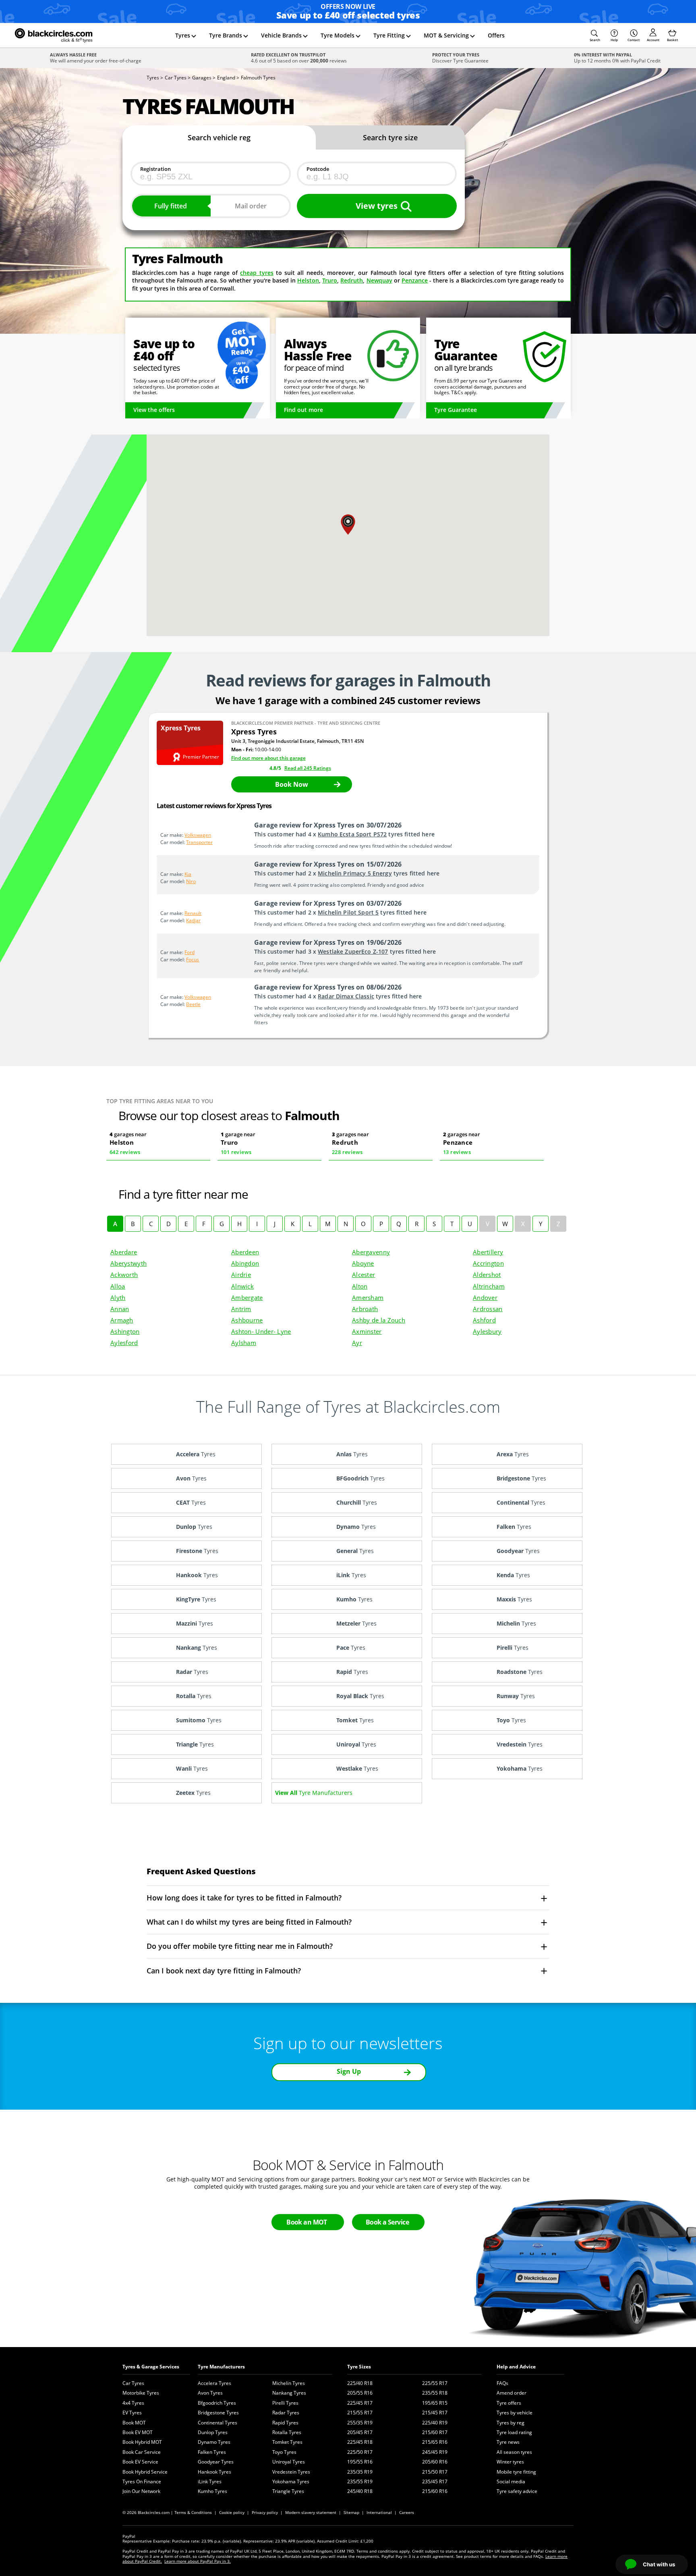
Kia (188, 874)
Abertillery (488, 1252)
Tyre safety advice (517, 2491)
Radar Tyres (286, 2413)
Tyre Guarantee (456, 410)
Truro (330, 280)
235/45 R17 (435, 2481)
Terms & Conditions (193, 2512)
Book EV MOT (138, 2432)
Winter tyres (510, 2462)
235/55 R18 (435, 2393)
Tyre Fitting (389, 35)
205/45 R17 (360, 2432)
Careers (407, 2512)
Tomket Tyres (287, 2442)
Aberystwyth (128, 1263)
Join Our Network (141, 2491)
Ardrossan (488, 1309)
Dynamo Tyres (214, 2442)
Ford (190, 952)
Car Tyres (133, 2383)
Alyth (118, 1297)
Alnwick (242, 1286)
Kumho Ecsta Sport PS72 (352, 834)
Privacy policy (265, 2512)
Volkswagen (198, 835)
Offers (496, 35)
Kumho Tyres (212, 2491)
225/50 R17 (360, 2452)
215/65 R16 (435, 2442)
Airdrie (241, 1274)
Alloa (118, 1286)
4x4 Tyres (133, 2403)
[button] (595, 35)
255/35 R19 (360, 2423)
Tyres (183, 35)
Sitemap (351, 2512)
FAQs (502, 2383)
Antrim (241, 1309)
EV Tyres (132, 2413)
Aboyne (363, 1263)
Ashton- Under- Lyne (261, 1331)
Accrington (488, 1263)
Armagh (122, 1320)
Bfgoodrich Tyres (217, 2403)
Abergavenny (371, 1252)
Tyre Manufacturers (221, 2367)
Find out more (303, 410)
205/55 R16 (360, 2393)
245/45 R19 (435, 2452)
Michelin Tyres (289, 2383)
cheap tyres (257, 273)
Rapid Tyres (285, 2423)
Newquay (379, 280)
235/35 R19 (360, 2472)
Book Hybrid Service (145, 2472)
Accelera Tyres (214, 2383)
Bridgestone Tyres (218, 2413)
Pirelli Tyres (285, 2403)
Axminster (367, 1331)
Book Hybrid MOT (142, 2442)
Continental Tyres (217, 2423)
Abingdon (245, 1263)
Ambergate (247, 1297)
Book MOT (134, 2423)
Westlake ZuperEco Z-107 (353, 951)
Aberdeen (245, 1252)
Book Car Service (142, 2452)
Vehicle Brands (281, 35)
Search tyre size (390, 137)
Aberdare (124, 1252)
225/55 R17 (435, 2383)
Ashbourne (247, 1320)
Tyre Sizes (359, 2367)
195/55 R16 (360, 2462)
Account (653, 40)
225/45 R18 (360, 2442)
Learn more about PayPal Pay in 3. (198, 2561)
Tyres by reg (511, 2423)
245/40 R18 (360, 2491)
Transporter (199, 842)
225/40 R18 (360, 2383)
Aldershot (487, 1274)
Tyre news (508, 2442)
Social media (511, 2481)
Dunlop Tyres (213, 2432)
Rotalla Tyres (287, 2432)
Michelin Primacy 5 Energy (355, 873)
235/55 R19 (360, 2481)
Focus (193, 960)
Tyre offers (509, 2403)
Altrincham (489, 1286)
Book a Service (387, 2222)
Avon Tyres (210, 2393)
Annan (120, 1309)
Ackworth (124, 1274)
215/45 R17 (435, 2413)
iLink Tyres (210, 2481)
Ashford (484, 1320)
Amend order (512, 2393)
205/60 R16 (435, 2462)
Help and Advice (516, 2367)
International (379, 2512)
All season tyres (514, 2452)
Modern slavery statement (311, 2512)
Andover (485, 1297)
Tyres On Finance (142, 2481)
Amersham (368, 1297)
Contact (634, 40)
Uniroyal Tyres (289, 2462)
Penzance (415, 280)
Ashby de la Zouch (379, 1320)
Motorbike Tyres (141, 2393)
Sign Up (349, 2071)
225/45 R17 (360, 2403)
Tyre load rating (514, 2432)
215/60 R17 (435, 2432)
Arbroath (365, 1309)
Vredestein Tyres (291, 2472)
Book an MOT (307, 2222)
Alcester (364, 1274)
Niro (191, 881)
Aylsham (244, 1343)
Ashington (125, 1331)
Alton (360, 1286)
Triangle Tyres (288, 2491)
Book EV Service (140, 2462)
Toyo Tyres (284, 2452)
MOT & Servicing (446, 35)
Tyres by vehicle (515, 2413)
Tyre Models (338, 35)
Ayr (357, 1343)
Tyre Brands (226, 35)
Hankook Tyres (214, 2472)
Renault (193, 913)
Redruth (352, 280)
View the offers (154, 410)
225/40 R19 (435, 2423)
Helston (308, 280)
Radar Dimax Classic (346, 996)
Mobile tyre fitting (516, 2472)
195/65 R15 (435, 2403)
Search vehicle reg (219, 137)
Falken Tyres (212, 2452)
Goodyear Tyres (216, 2462)
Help (614, 40)
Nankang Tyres (289, 2393)
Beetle (193, 1004)
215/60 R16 (435, 2491)
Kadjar (193, 920)
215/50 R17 (435, 2472)
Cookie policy (232, 2512)
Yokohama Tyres (291, 2481)
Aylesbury (487, 1331)
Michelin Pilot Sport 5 (348, 912)
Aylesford (124, 1343)
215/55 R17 (360, 2413)
